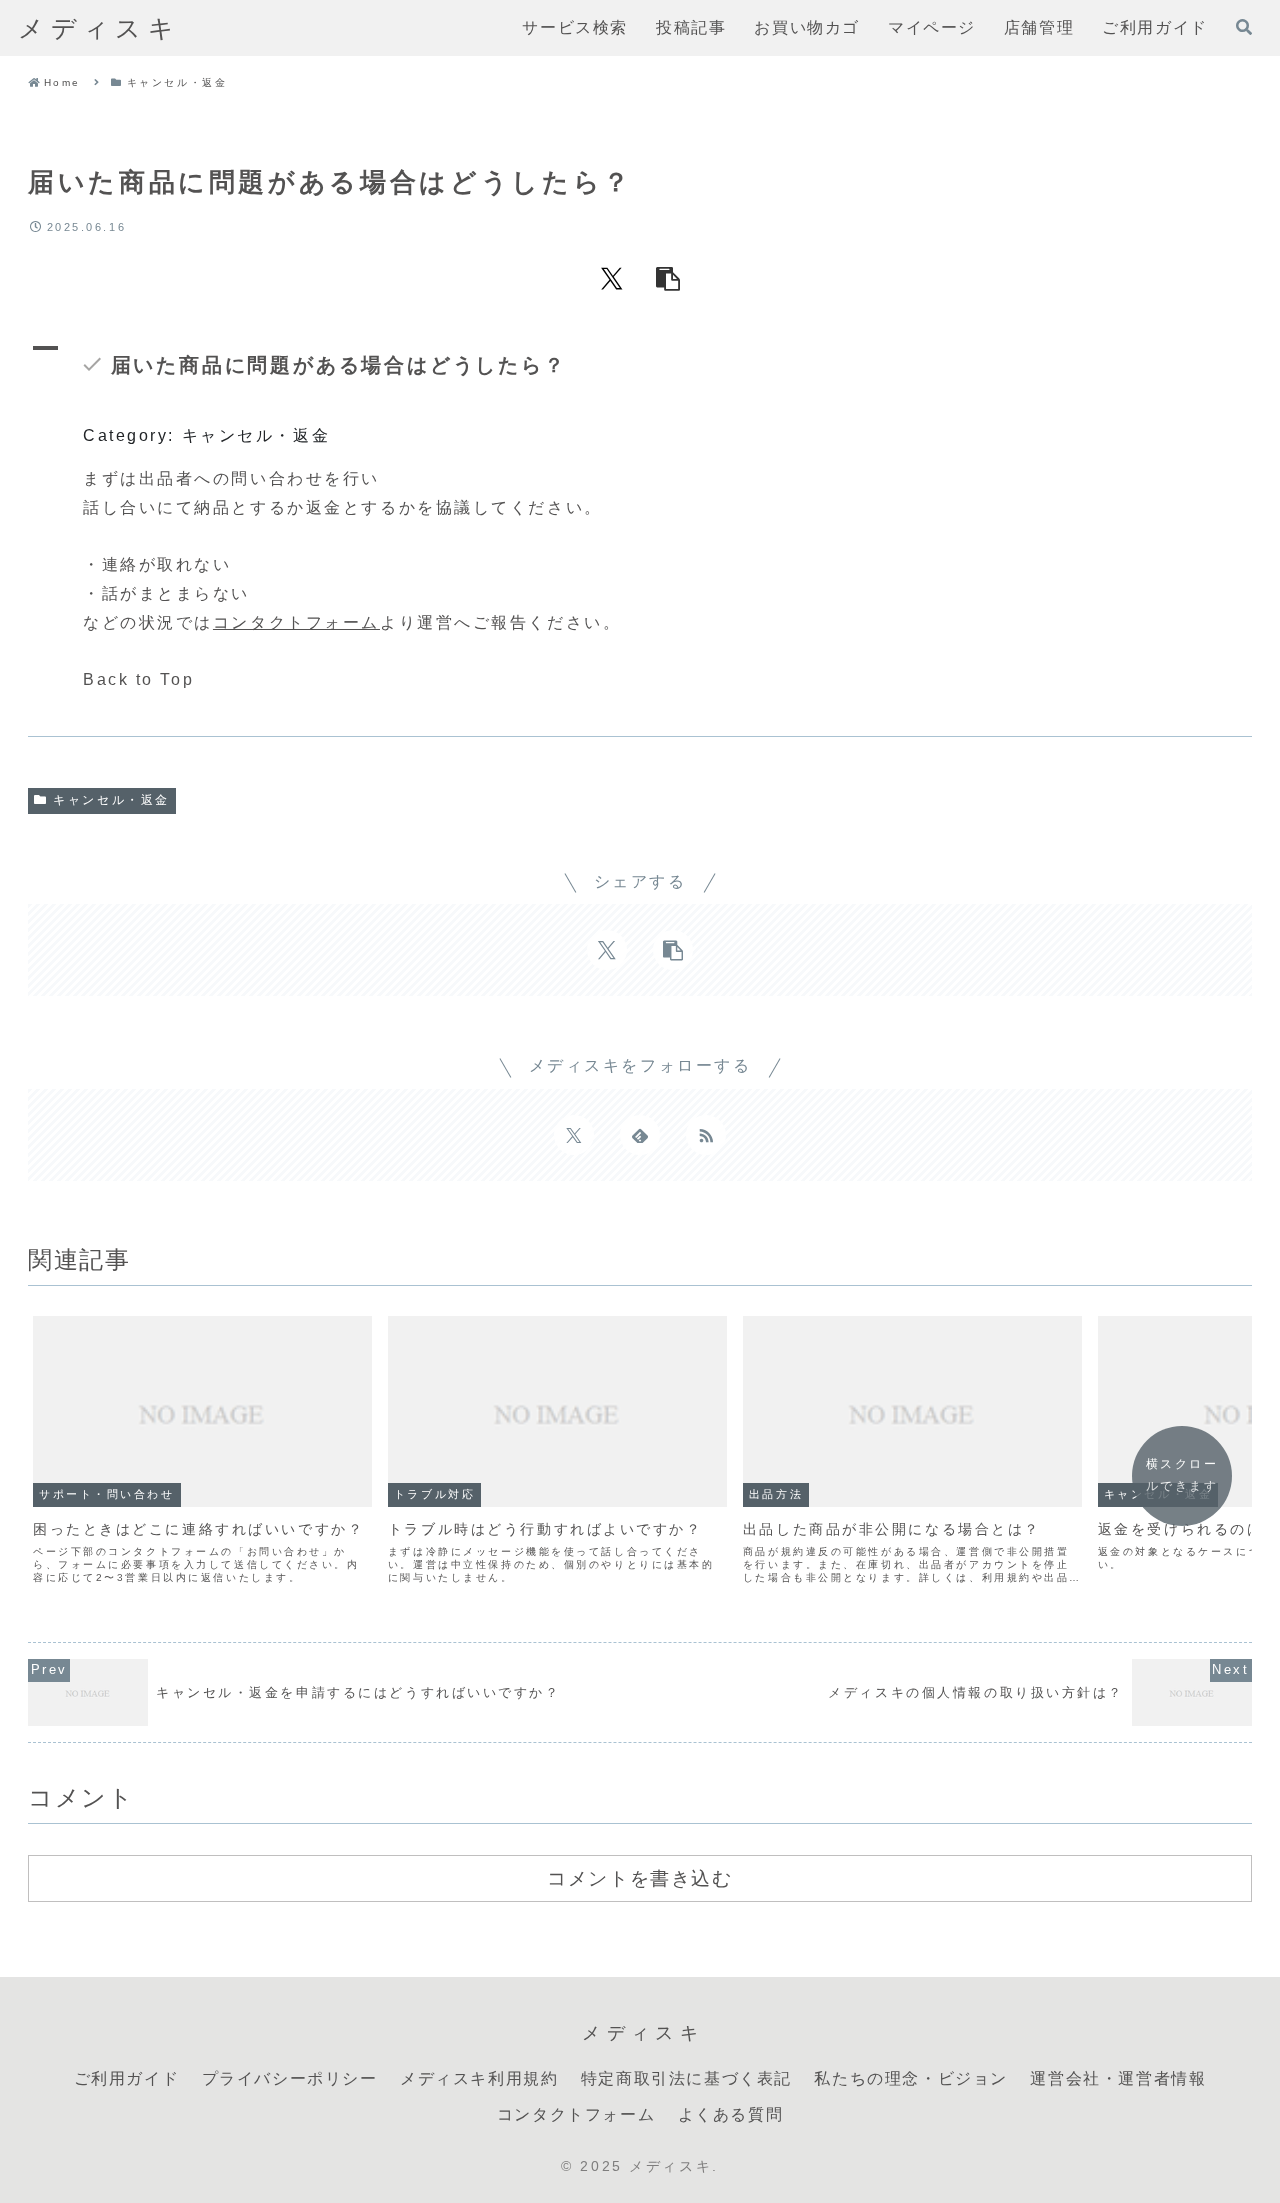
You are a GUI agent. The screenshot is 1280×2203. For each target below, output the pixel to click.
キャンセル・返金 (111, 800)
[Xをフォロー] (574, 1135)
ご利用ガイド (127, 2078)
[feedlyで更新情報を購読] (640, 1135)
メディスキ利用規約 (479, 2078)
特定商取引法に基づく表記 (686, 2078)
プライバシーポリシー (290, 2078)
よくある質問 (731, 2114)
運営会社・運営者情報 (1118, 2078)
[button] (668, 278)
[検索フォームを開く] (1244, 27)
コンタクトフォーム (296, 622)
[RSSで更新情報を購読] (706, 1135)
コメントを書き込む (639, 1878)
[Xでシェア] (612, 278)
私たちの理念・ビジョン (911, 2078)
